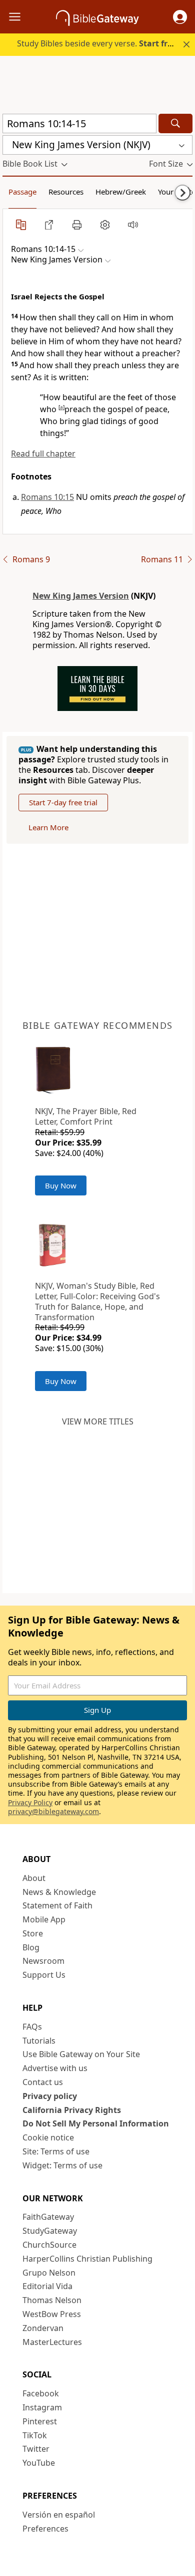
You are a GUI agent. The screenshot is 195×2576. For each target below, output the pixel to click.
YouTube (39, 2463)
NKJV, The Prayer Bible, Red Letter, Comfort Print (86, 1116)
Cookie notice (48, 2137)
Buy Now (61, 1185)
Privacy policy (50, 2096)
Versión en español (59, 2515)
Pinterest (40, 2421)
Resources (66, 192)
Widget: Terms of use (62, 2165)
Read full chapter (43, 454)
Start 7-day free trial (63, 802)
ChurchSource (49, 2245)
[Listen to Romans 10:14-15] (133, 225)
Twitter (36, 2449)
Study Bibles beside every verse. (98, 43)
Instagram (42, 2407)
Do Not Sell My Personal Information (96, 2123)
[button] (180, 17)
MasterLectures (52, 2342)
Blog (31, 1947)
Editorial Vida (47, 2286)
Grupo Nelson (49, 2273)
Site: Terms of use (56, 2151)
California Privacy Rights (72, 2110)
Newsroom (43, 1961)
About (34, 1878)
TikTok (35, 2435)
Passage (22, 192)
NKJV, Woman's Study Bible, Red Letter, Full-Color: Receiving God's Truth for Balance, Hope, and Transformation (97, 1301)
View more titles (98, 1421)
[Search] (175, 123)
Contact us (43, 2082)
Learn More (48, 827)
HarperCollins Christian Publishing (87, 2259)
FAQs (32, 2027)
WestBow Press (52, 2314)
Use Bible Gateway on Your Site (81, 2054)
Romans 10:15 (47, 497)
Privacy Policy (30, 1802)
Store (33, 1933)
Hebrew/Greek (121, 192)
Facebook (41, 2393)
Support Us (44, 1975)
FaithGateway (48, 2217)
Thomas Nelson (52, 2300)
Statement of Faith (57, 1905)
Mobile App (44, 1919)
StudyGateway (50, 2231)
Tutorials (39, 2041)
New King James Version (81, 596)
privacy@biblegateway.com (53, 1811)
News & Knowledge (59, 1892)
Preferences (45, 2529)
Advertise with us (55, 2068)
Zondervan (43, 2328)
